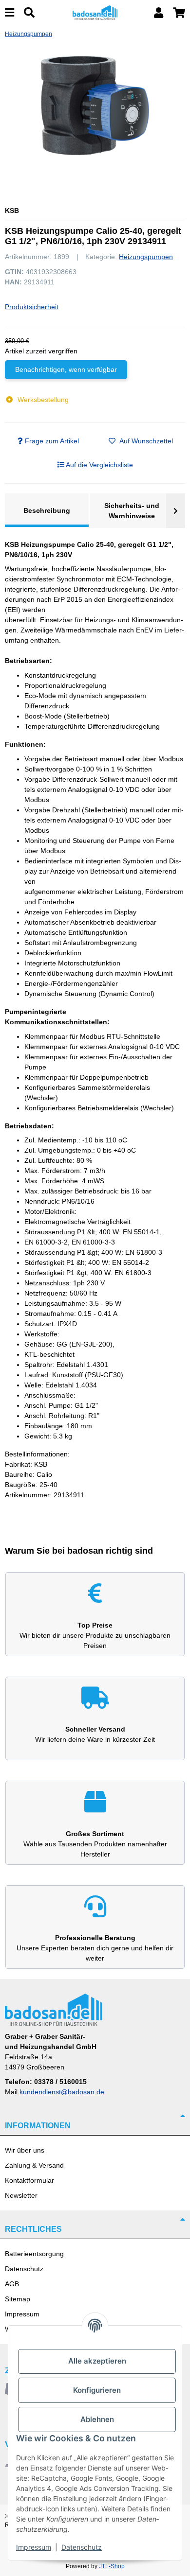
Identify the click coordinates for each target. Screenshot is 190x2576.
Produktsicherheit (32, 307)
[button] (159, 13)
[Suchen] (29, 13)
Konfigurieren (97, 2390)
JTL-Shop (112, 2566)
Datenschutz (24, 2269)
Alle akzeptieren (97, 2361)
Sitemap (18, 2299)
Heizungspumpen (146, 257)
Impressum (22, 2314)
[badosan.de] (95, 12)
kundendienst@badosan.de (62, 2092)
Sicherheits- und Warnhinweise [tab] (132, 511)
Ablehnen (97, 2419)
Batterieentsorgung (34, 2254)
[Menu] (9, 13)
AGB (12, 2284)
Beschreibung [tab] (47, 510)
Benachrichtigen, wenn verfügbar (66, 369)
